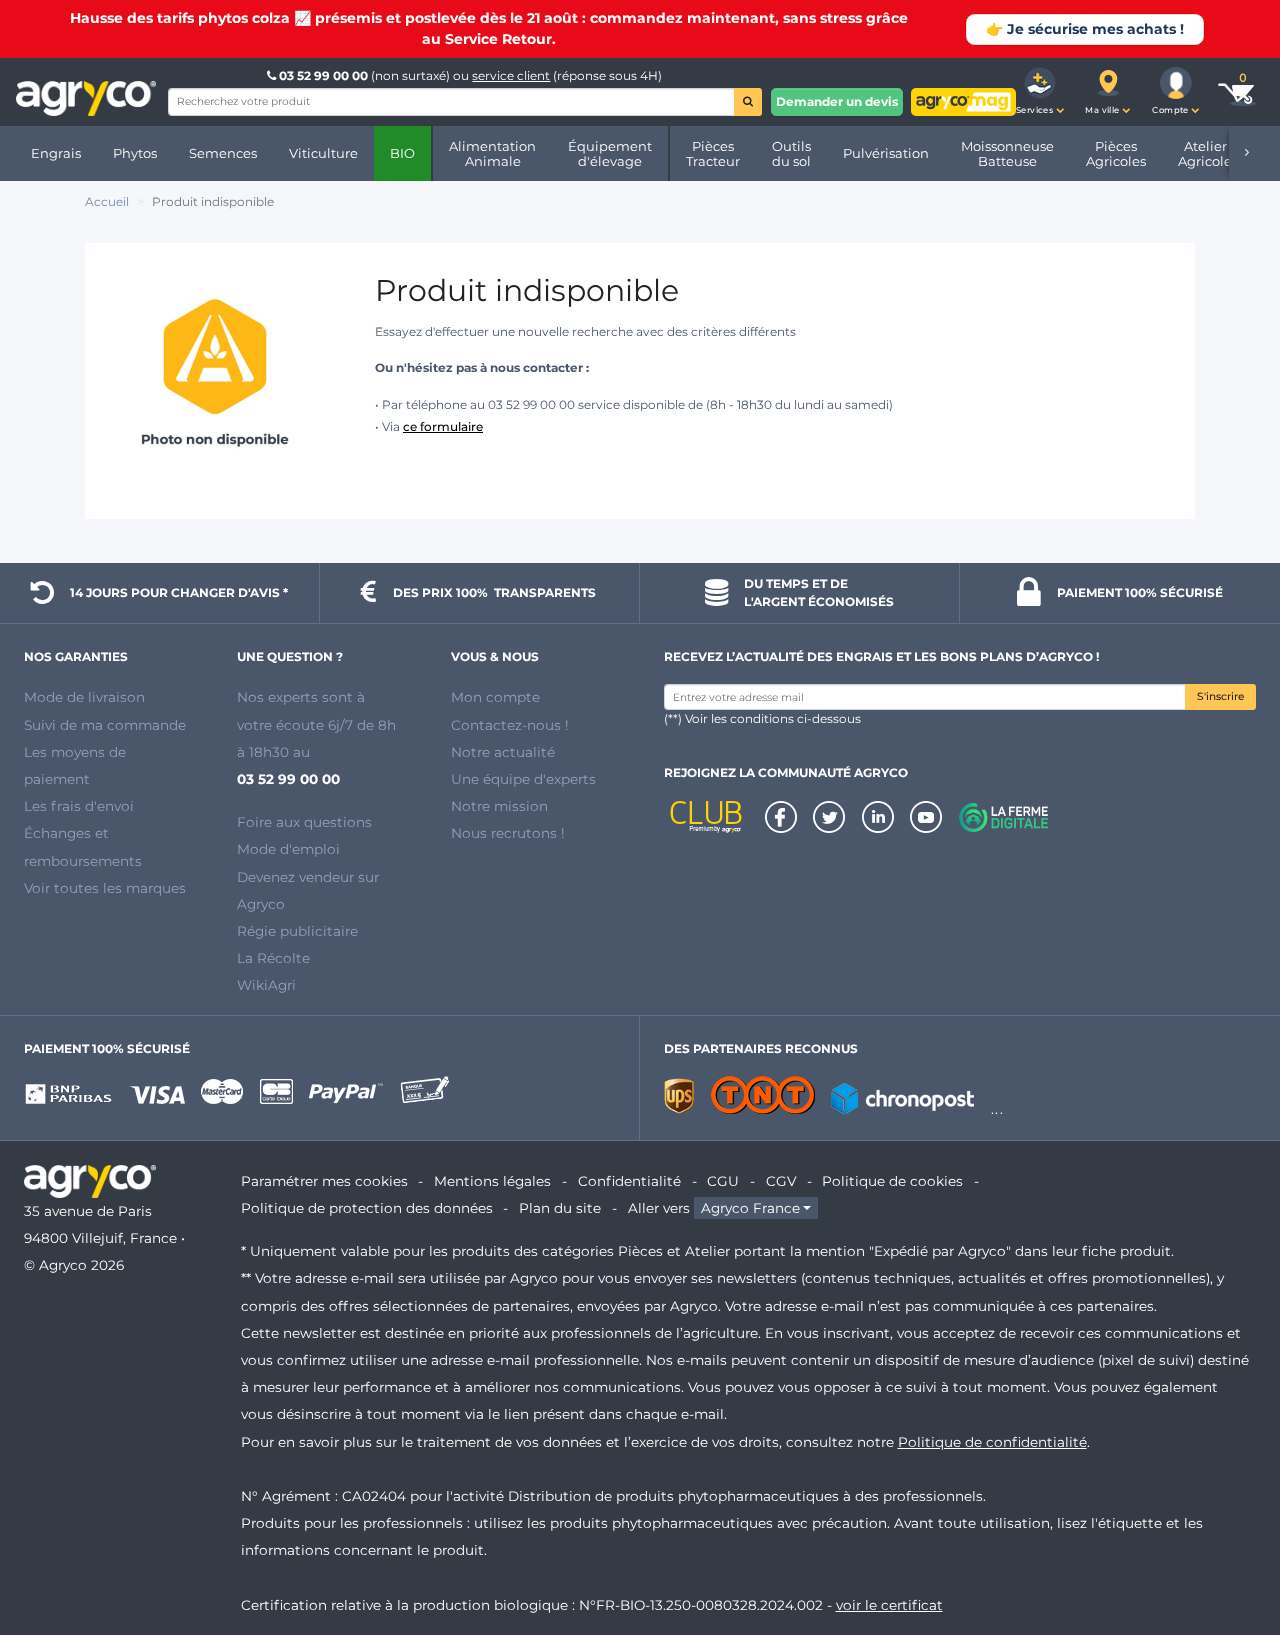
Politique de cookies (892, 1181)
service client (511, 75)
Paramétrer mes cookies (324, 1181)
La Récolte (273, 958)
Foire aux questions (304, 822)
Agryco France (750, 1208)
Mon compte (495, 697)
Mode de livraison (84, 697)
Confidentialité (629, 1181)
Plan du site (560, 1208)
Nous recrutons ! (508, 833)
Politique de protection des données (367, 1208)
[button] (1040, 92)
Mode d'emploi (288, 849)
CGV (781, 1181)
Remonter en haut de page (1229, 1548)
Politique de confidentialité (992, 1442)
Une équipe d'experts (523, 779)
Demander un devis (837, 101)
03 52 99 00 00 (323, 75)
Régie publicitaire (297, 931)
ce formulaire (443, 426)
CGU (723, 1181)
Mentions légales (492, 1181)
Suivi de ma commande (105, 725)
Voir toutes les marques (105, 888)
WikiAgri (266, 985)
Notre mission (499, 806)
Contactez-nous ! (510, 725)
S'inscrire (1220, 696)
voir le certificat (889, 1605)
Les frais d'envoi (79, 806)
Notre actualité (503, 752)
